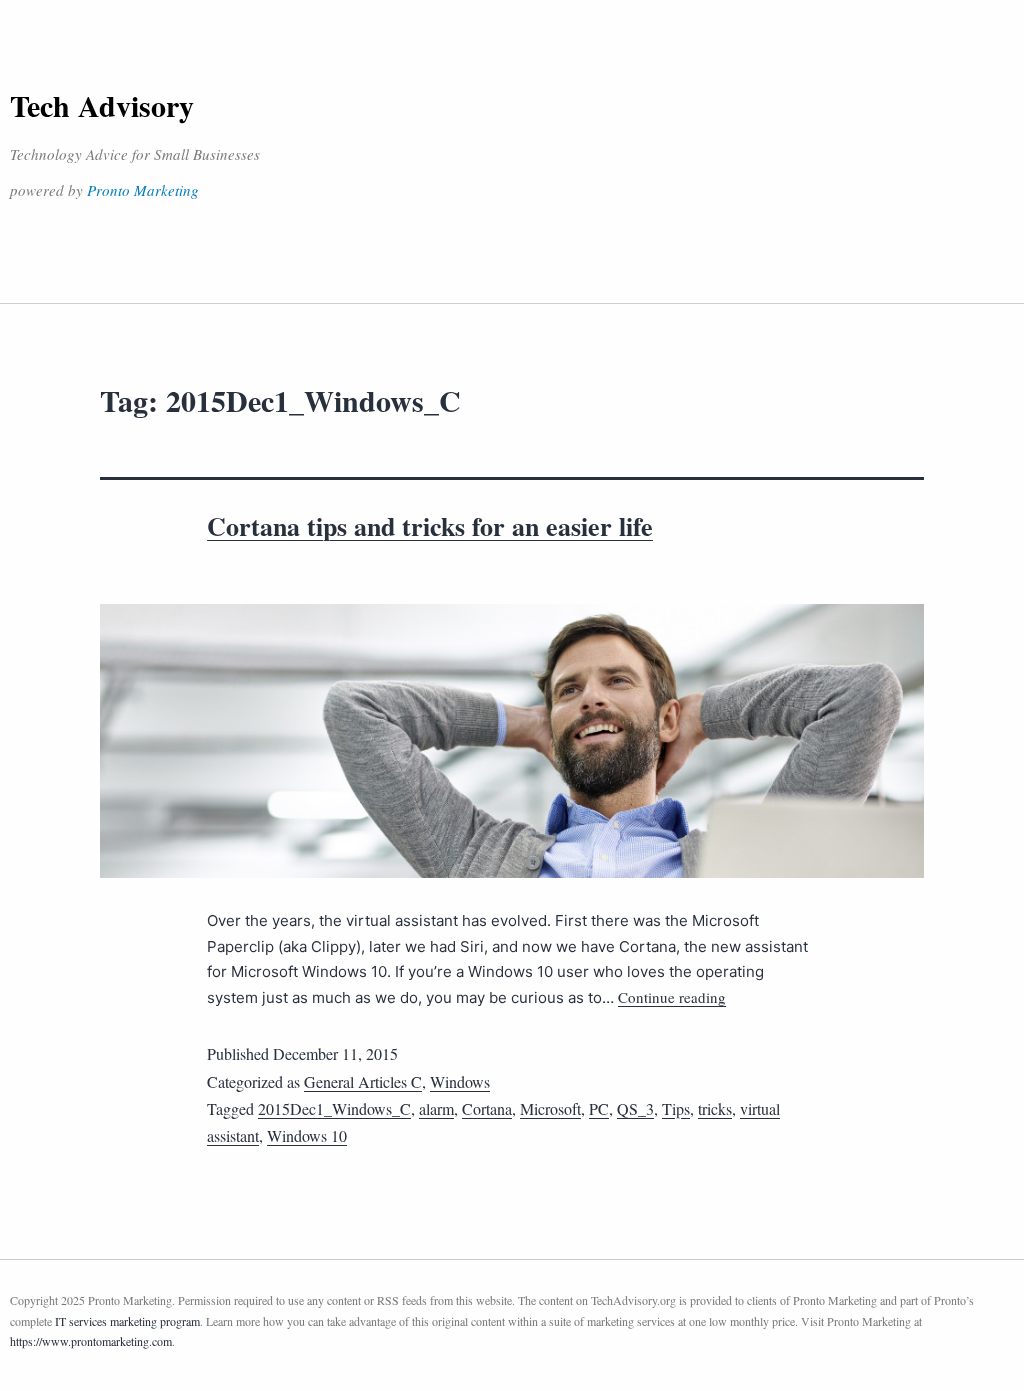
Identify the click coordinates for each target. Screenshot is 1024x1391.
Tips (676, 1108)
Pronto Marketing (143, 190)
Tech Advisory (102, 105)
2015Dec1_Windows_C (334, 1108)
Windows (460, 1081)
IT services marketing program (127, 1321)
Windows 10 (307, 1135)
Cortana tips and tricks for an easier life (430, 526)
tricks (715, 1108)
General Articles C (363, 1081)
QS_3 (635, 1108)
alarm (436, 1108)
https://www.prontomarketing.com (91, 1341)
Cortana (487, 1108)
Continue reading (672, 997)
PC (599, 1108)
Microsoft (550, 1108)
